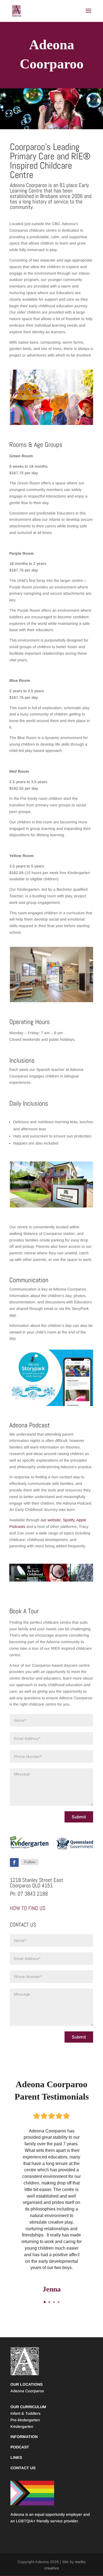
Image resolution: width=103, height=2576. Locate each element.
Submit (79, 1817)
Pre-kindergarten (25, 2420)
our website (51, 1520)
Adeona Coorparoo (27, 2391)
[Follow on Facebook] (14, 1862)
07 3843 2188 (33, 1894)
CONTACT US (23, 2468)
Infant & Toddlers (25, 2413)
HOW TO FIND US (28, 1908)
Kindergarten (22, 2427)
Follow (30, 1862)
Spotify (69, 1520)
